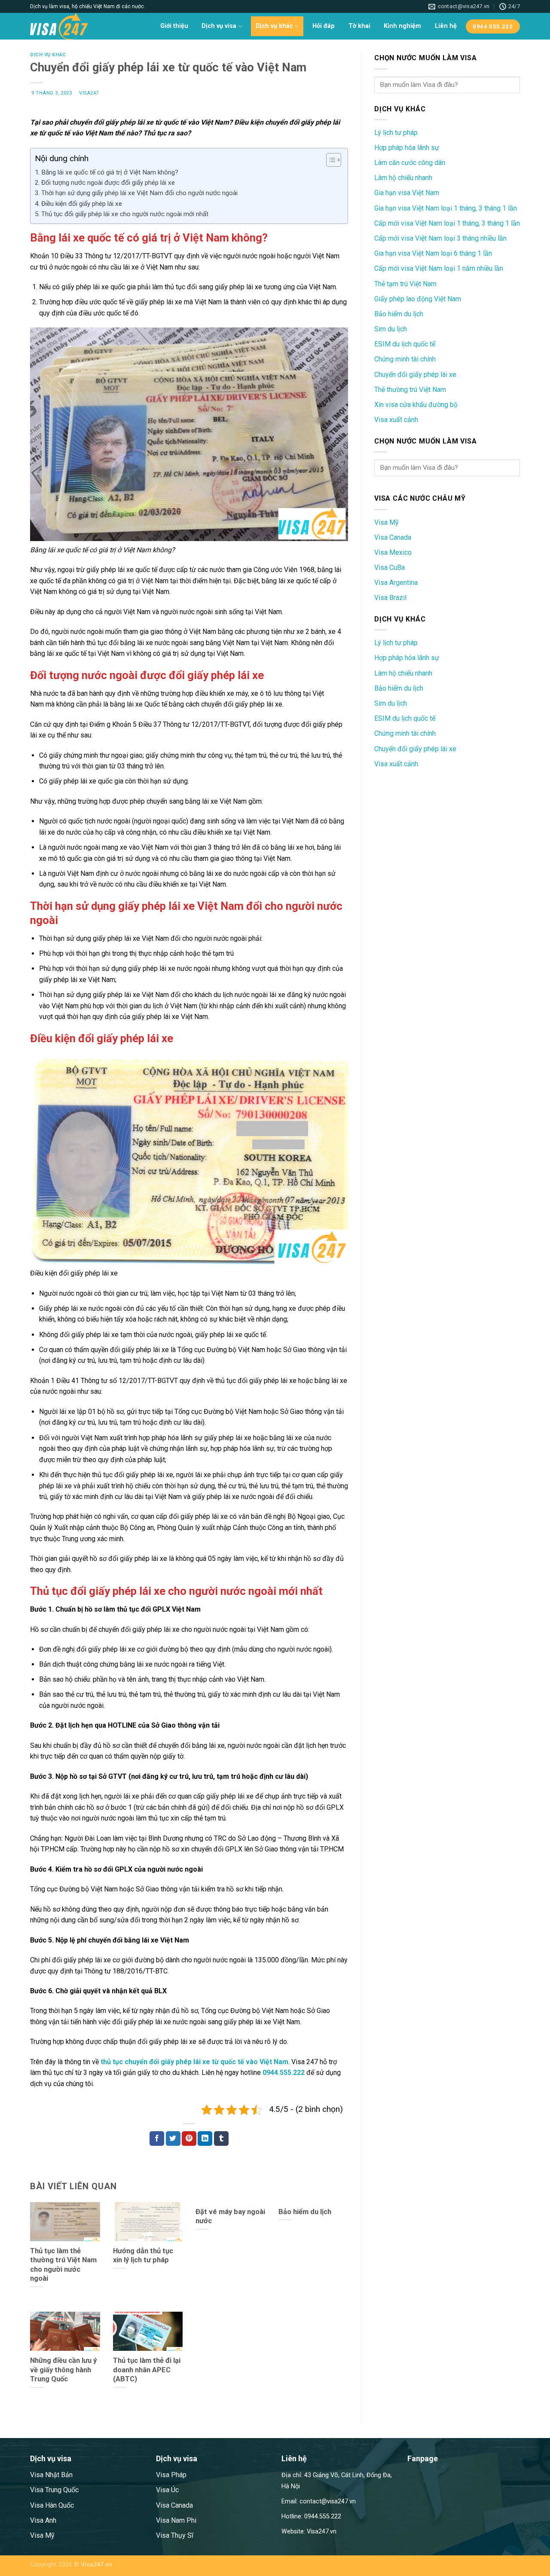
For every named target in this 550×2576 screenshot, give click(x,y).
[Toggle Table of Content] (329, 160)
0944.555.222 (284, 2073)
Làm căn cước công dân (410, 163)
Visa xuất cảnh (396, 420)
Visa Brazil (390, 598)
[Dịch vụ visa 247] (73, 26)
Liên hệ (446, 26)
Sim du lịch (391, 329)
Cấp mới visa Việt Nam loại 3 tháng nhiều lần (440, 238)
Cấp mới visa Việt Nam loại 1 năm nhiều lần (439, 268)
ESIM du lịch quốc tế (405, 344)
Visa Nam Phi (176, 2520)
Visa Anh (43, 2520)
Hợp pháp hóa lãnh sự (407, 148)
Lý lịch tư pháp (396, 133)
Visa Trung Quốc (54, 2490)
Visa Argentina (396, 583)
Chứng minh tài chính (405, 359)
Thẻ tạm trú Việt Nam (405, 284)
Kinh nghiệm (402, 26)
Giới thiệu (174, 26)
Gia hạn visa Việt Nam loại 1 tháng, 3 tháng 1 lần (446, 208)
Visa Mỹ (387, 522)
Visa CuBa (390, 568)
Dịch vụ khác (274, 26)
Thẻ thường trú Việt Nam (410, 390)
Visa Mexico (393, 552)
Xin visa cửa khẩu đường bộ (416, 405)
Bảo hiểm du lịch (399, 314)
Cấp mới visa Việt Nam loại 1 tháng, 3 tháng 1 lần (447, 223)
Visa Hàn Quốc (52, 2505)
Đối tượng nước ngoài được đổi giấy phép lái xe (108, 183)
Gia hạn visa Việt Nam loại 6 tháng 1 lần (433, 253)
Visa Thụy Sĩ (175, 2535)
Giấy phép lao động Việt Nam (418, 299)
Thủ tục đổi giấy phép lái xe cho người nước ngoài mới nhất (125, 214)
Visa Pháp (171, 2475)
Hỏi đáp (324, 26)
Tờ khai (359, 26)
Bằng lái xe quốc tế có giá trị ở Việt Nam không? (110, 172)
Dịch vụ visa (219, 26)
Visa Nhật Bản (51, 2475)
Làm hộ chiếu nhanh (403, 178)
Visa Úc (167, 2490)
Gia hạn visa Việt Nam (407, 193)
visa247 (89, 93)
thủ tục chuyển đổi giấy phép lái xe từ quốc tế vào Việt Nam (194, 2062)
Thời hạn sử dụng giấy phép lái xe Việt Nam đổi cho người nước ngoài (139, 193)
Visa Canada (393, 537)
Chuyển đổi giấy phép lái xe (415, 375)
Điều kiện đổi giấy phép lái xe (82, 204)
